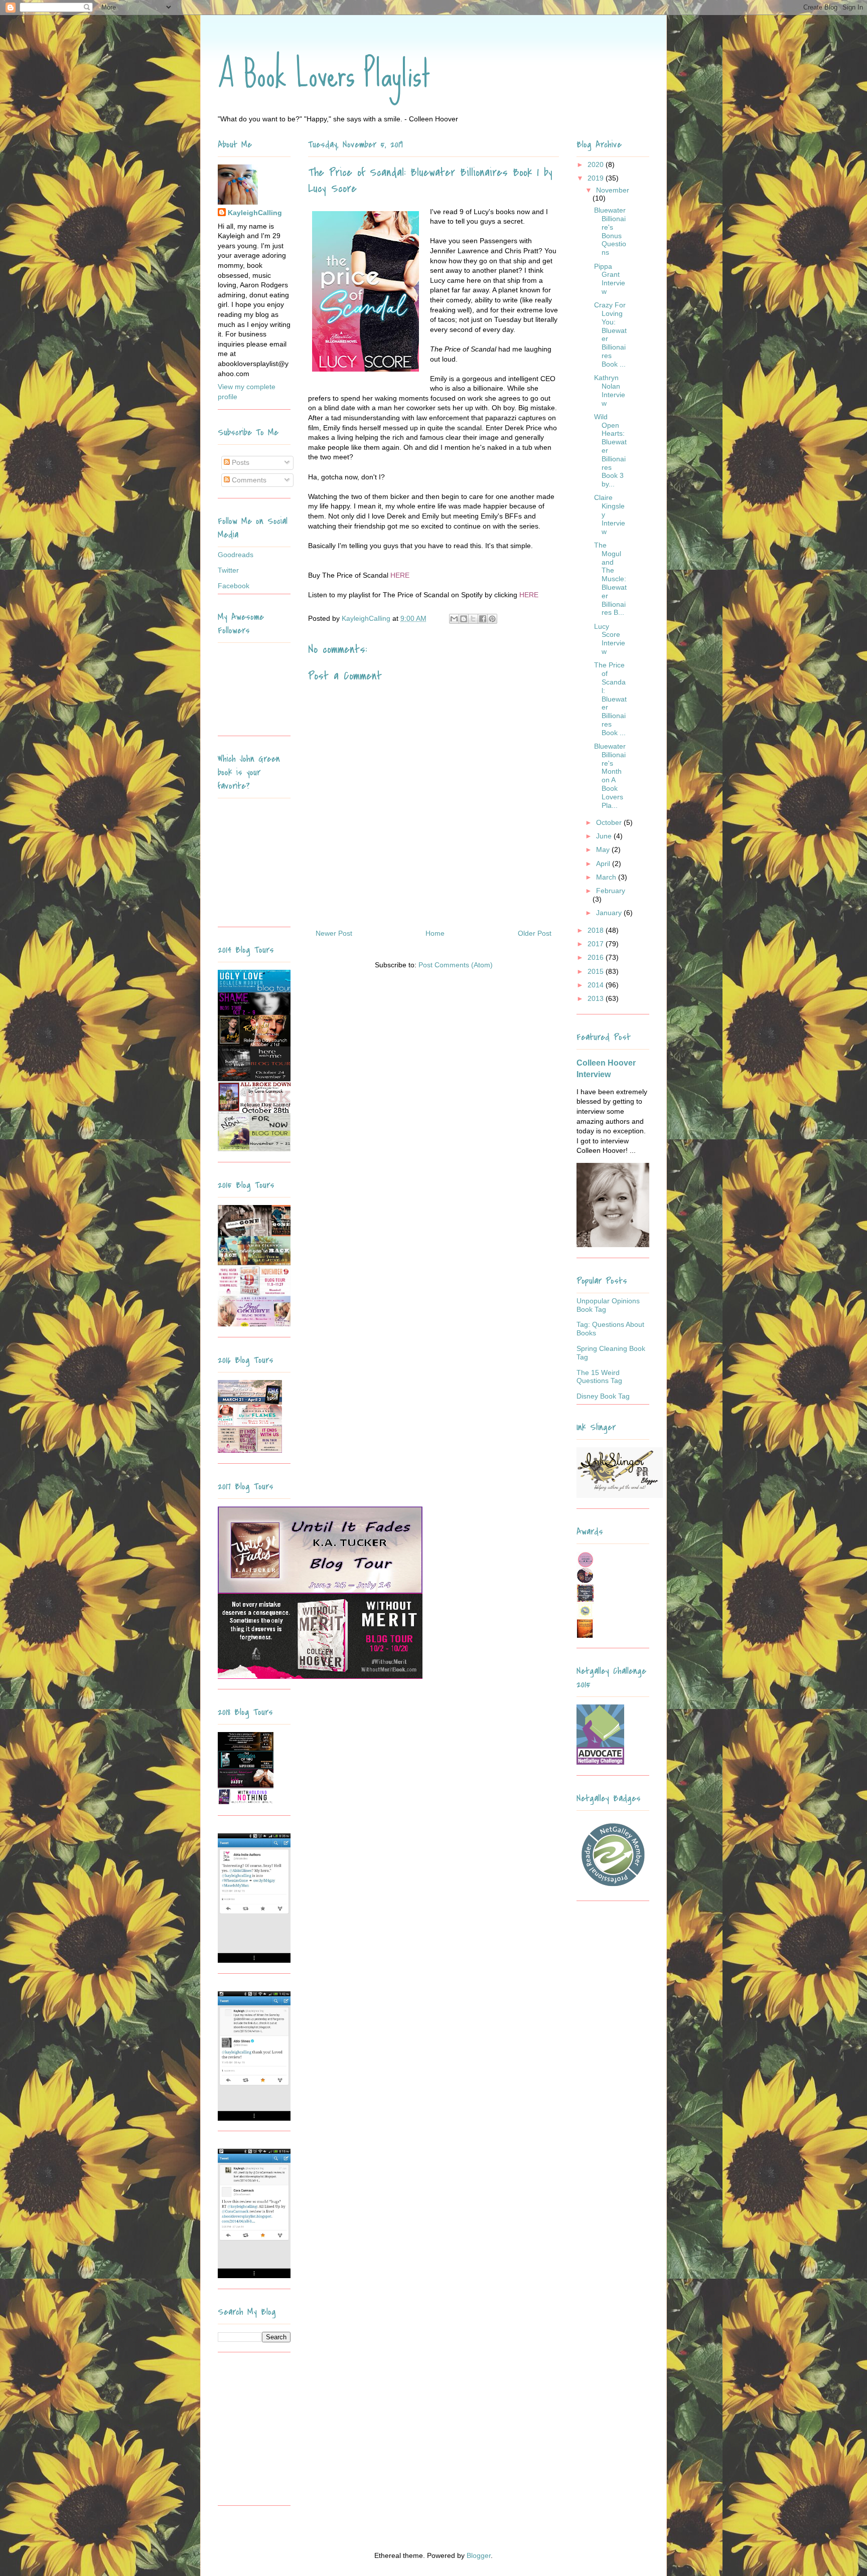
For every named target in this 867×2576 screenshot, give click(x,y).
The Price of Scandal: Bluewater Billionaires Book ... (610, 699)
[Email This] (454, 619)
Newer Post (334, 933)
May (604, 849)
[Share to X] (473, 619)
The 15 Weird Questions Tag (599, 1377)
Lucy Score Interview (610, 639)
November (613, 190)
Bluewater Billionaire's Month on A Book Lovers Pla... (610, 776)
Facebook (234, 586)
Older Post (535, 933)
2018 (597, 930)
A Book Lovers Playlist (324, 74)
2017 (597, 944)
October (610, 822)
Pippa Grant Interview (610, 279)
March (607, 877)
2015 (597, 971)
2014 (597, 985)
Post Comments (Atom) (456, 965)
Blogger (479, 2555)
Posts (240, 462)
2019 (597, 178)
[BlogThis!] (464, 619)
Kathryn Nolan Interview (610, 390)
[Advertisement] (280, 2433)
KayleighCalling (255, 213)
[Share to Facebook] (483, 619)
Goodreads (236, 555)
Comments (248, 480)
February (611, 891)
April (604, 864)
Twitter (228, 570)
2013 (597, 998)
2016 (597, 957)
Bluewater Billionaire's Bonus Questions (610, 231)
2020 (597, 164)
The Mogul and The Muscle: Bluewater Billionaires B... (610, 579)
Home (435, 933)
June (605, 836)
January (610, 913)
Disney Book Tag (603, 1396)
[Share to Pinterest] (492, 619)
